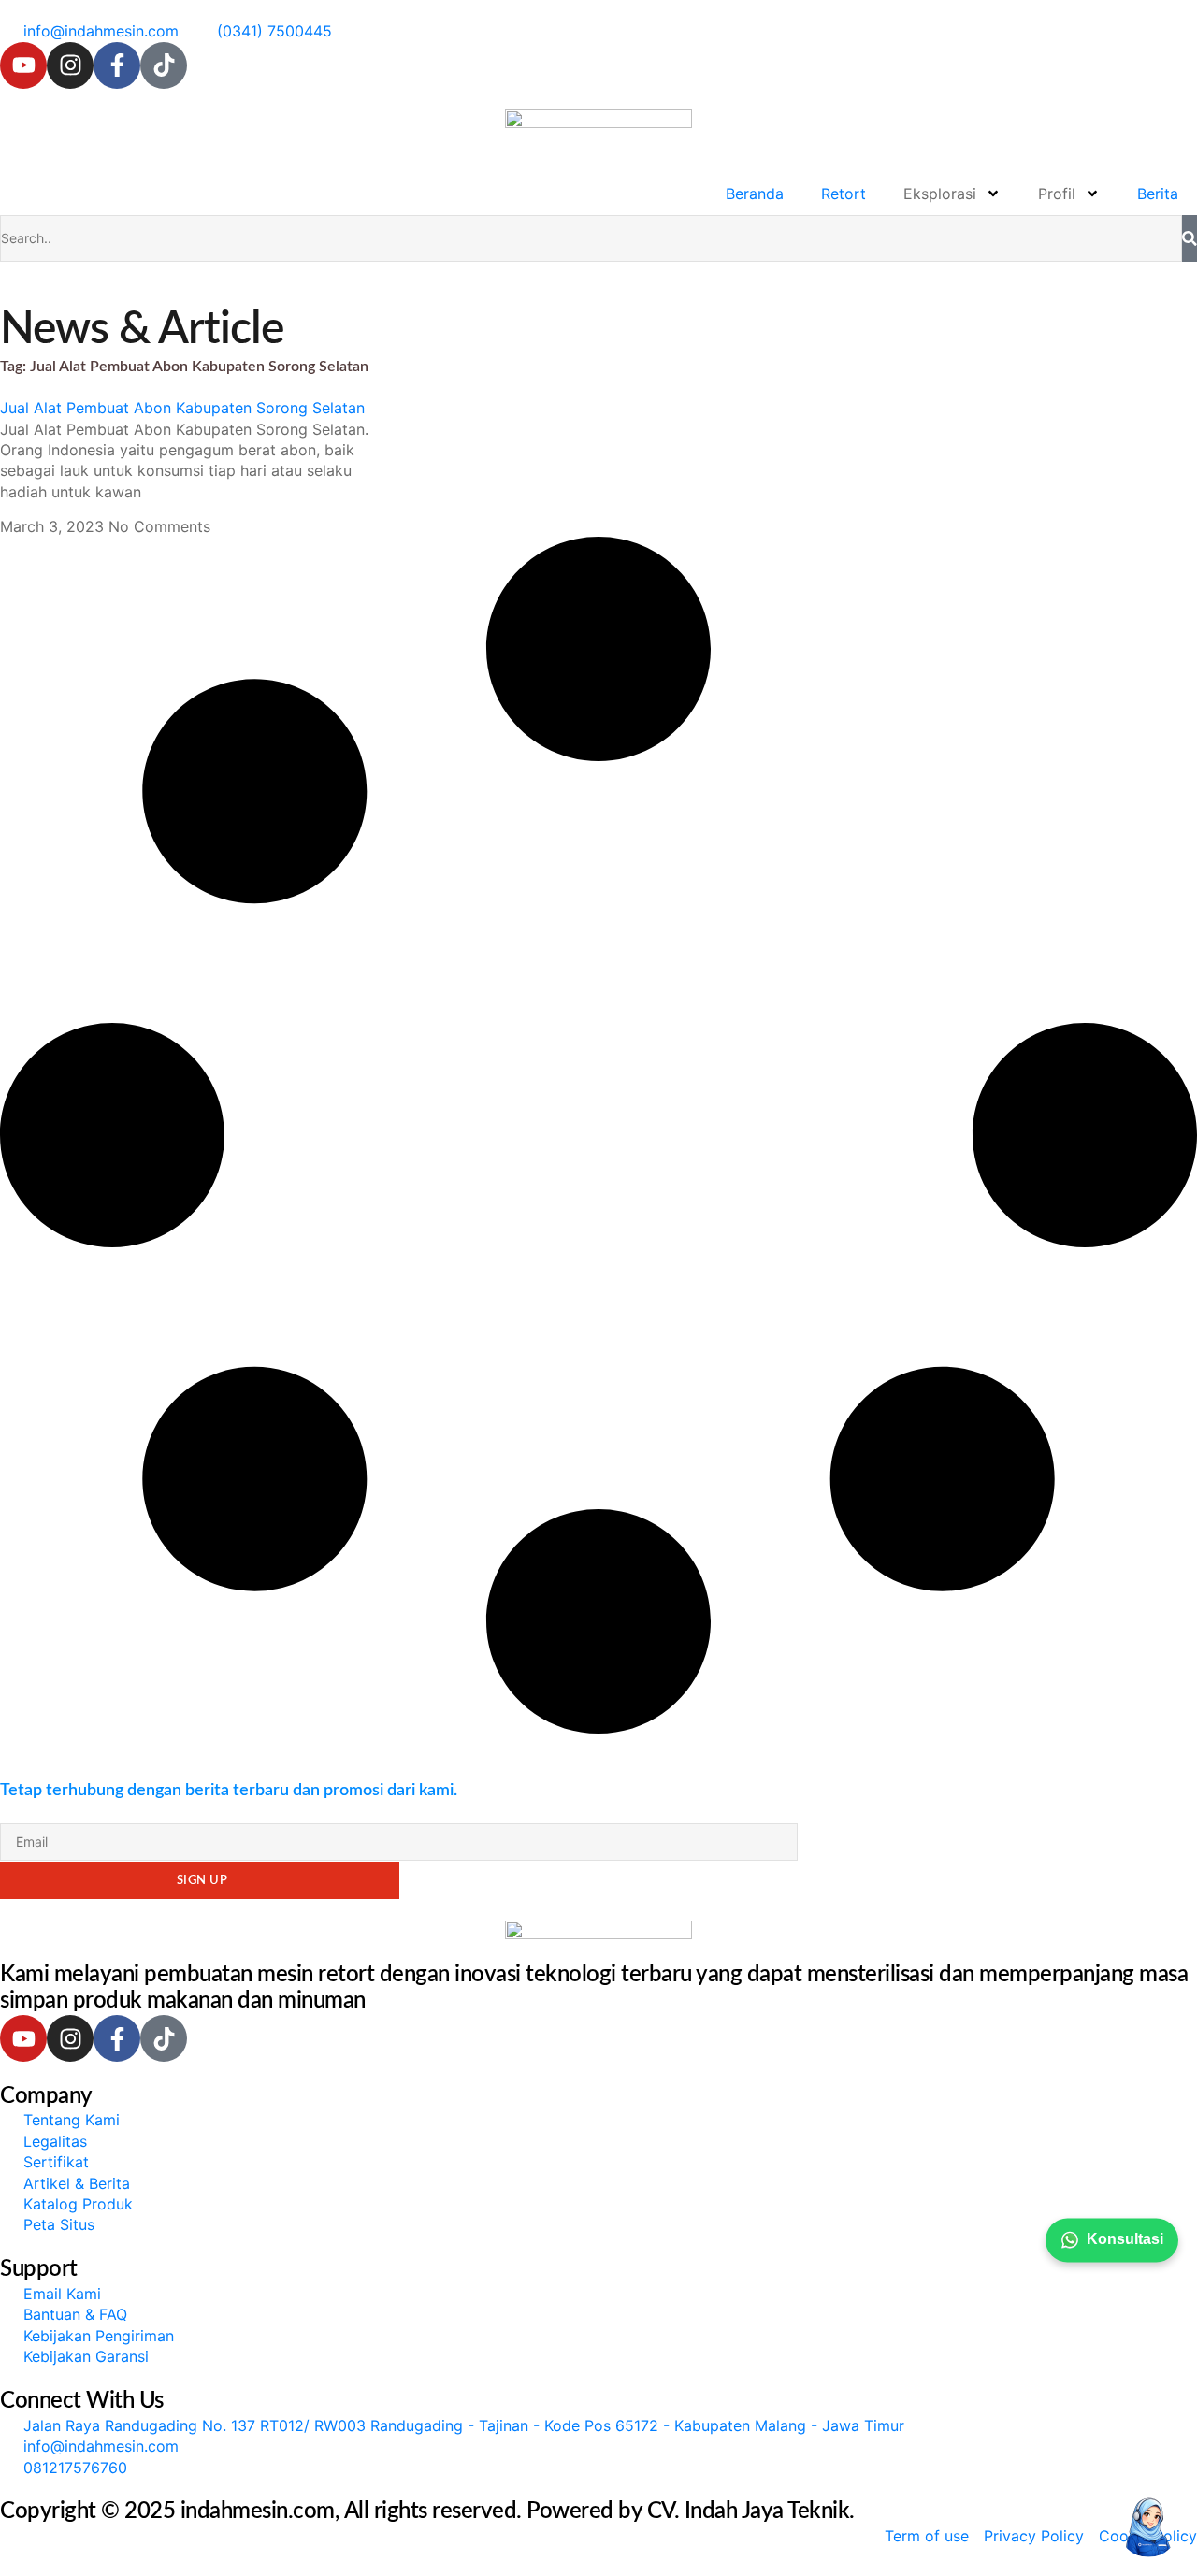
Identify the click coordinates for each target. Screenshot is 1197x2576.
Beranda (755, 194)
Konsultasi (1125, 2239)
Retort (844, 194)
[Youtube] (23, 65)
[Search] (1190, 238)
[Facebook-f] (117, 65)
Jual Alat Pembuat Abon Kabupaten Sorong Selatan (182, 408)
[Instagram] (70, 65)
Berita (1158, 194)
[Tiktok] (164, 65)
